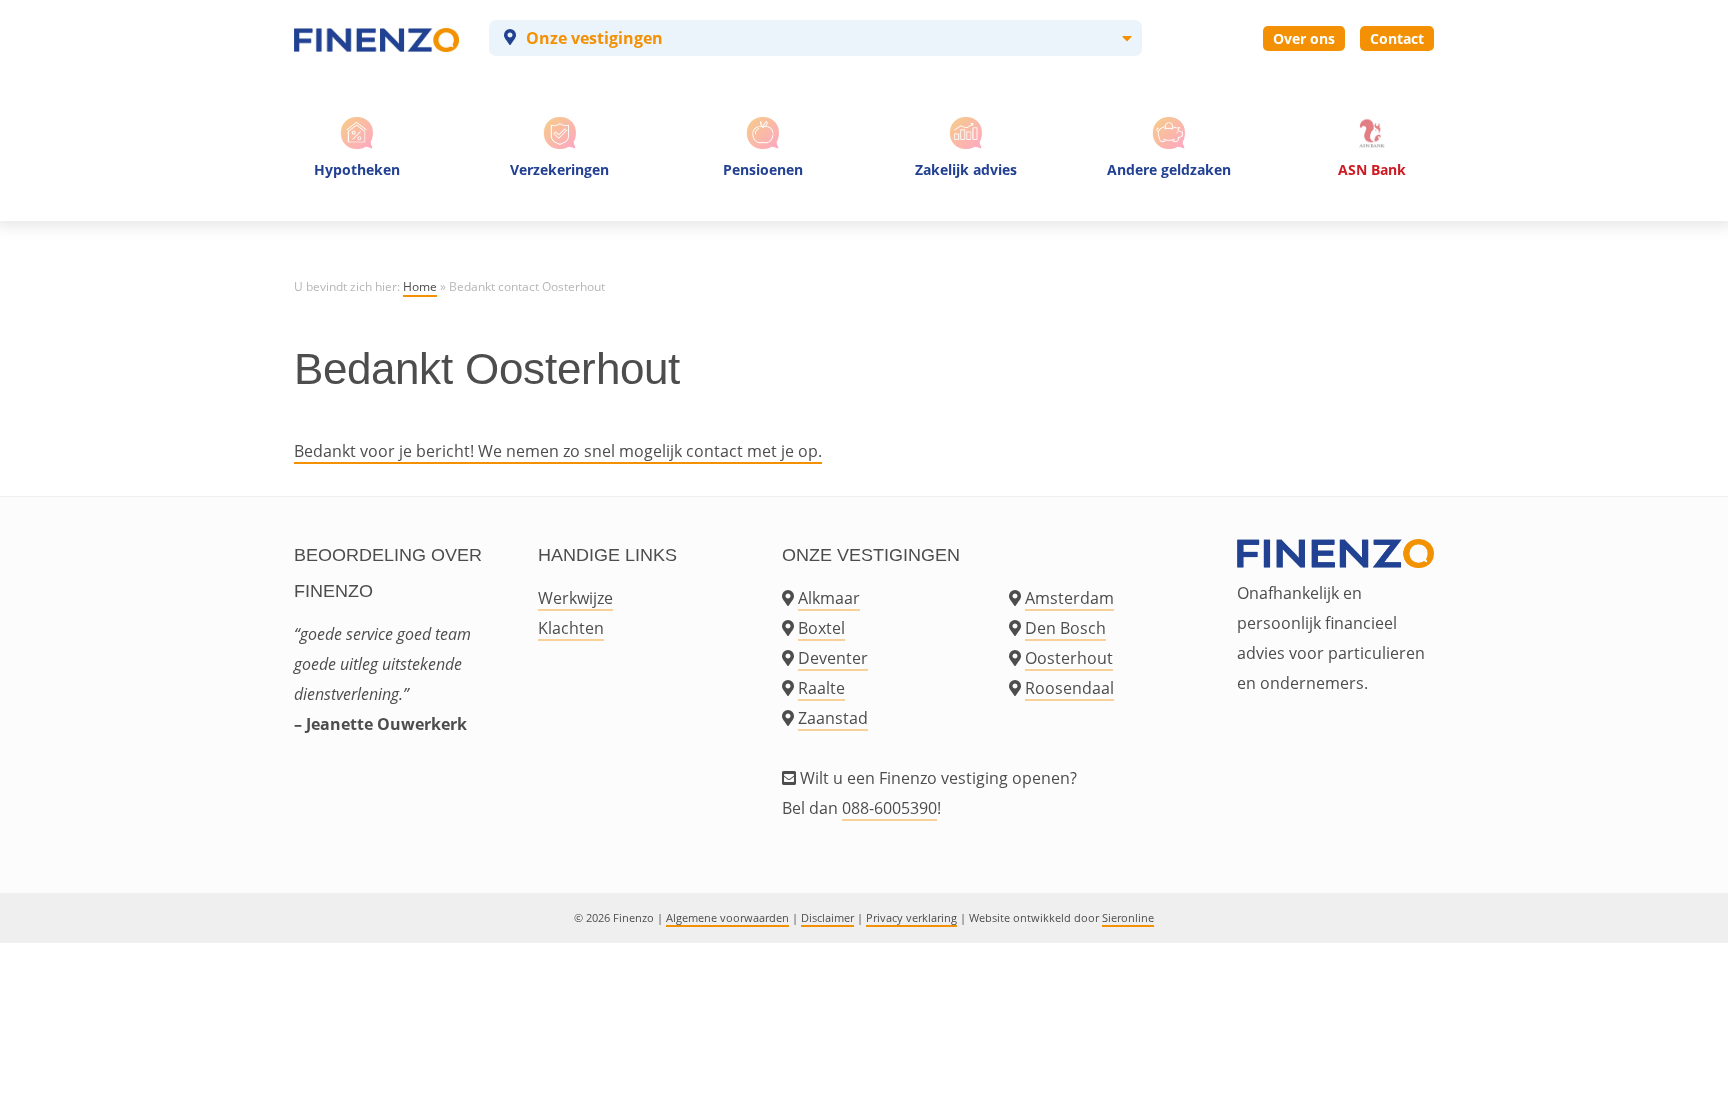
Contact (1397, 38)
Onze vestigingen (594, 38)
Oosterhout (1069, 658)
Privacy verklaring (911, 917)
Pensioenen (763, 169)
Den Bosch (1065, 628)
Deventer (833, 658)
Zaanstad (833, 718)
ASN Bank (1372, 169)
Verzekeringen (559, 169)
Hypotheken (357, 169)
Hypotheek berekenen (360, 209)
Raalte (821, 688)
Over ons (1304, 38)
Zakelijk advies (966, 169)
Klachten (571, 628)
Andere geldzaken (1169, 169)
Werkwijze (575, 598)
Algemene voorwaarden (727, 917)
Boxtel (821, 628)
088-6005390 (889, 808)
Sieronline (1128, 917)
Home (420, 286)
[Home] (376, 38)
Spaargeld (1169, 209)
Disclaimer (827, 917)
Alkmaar (829, 598)
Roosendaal (1069, 688)
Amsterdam (1069, 598)
